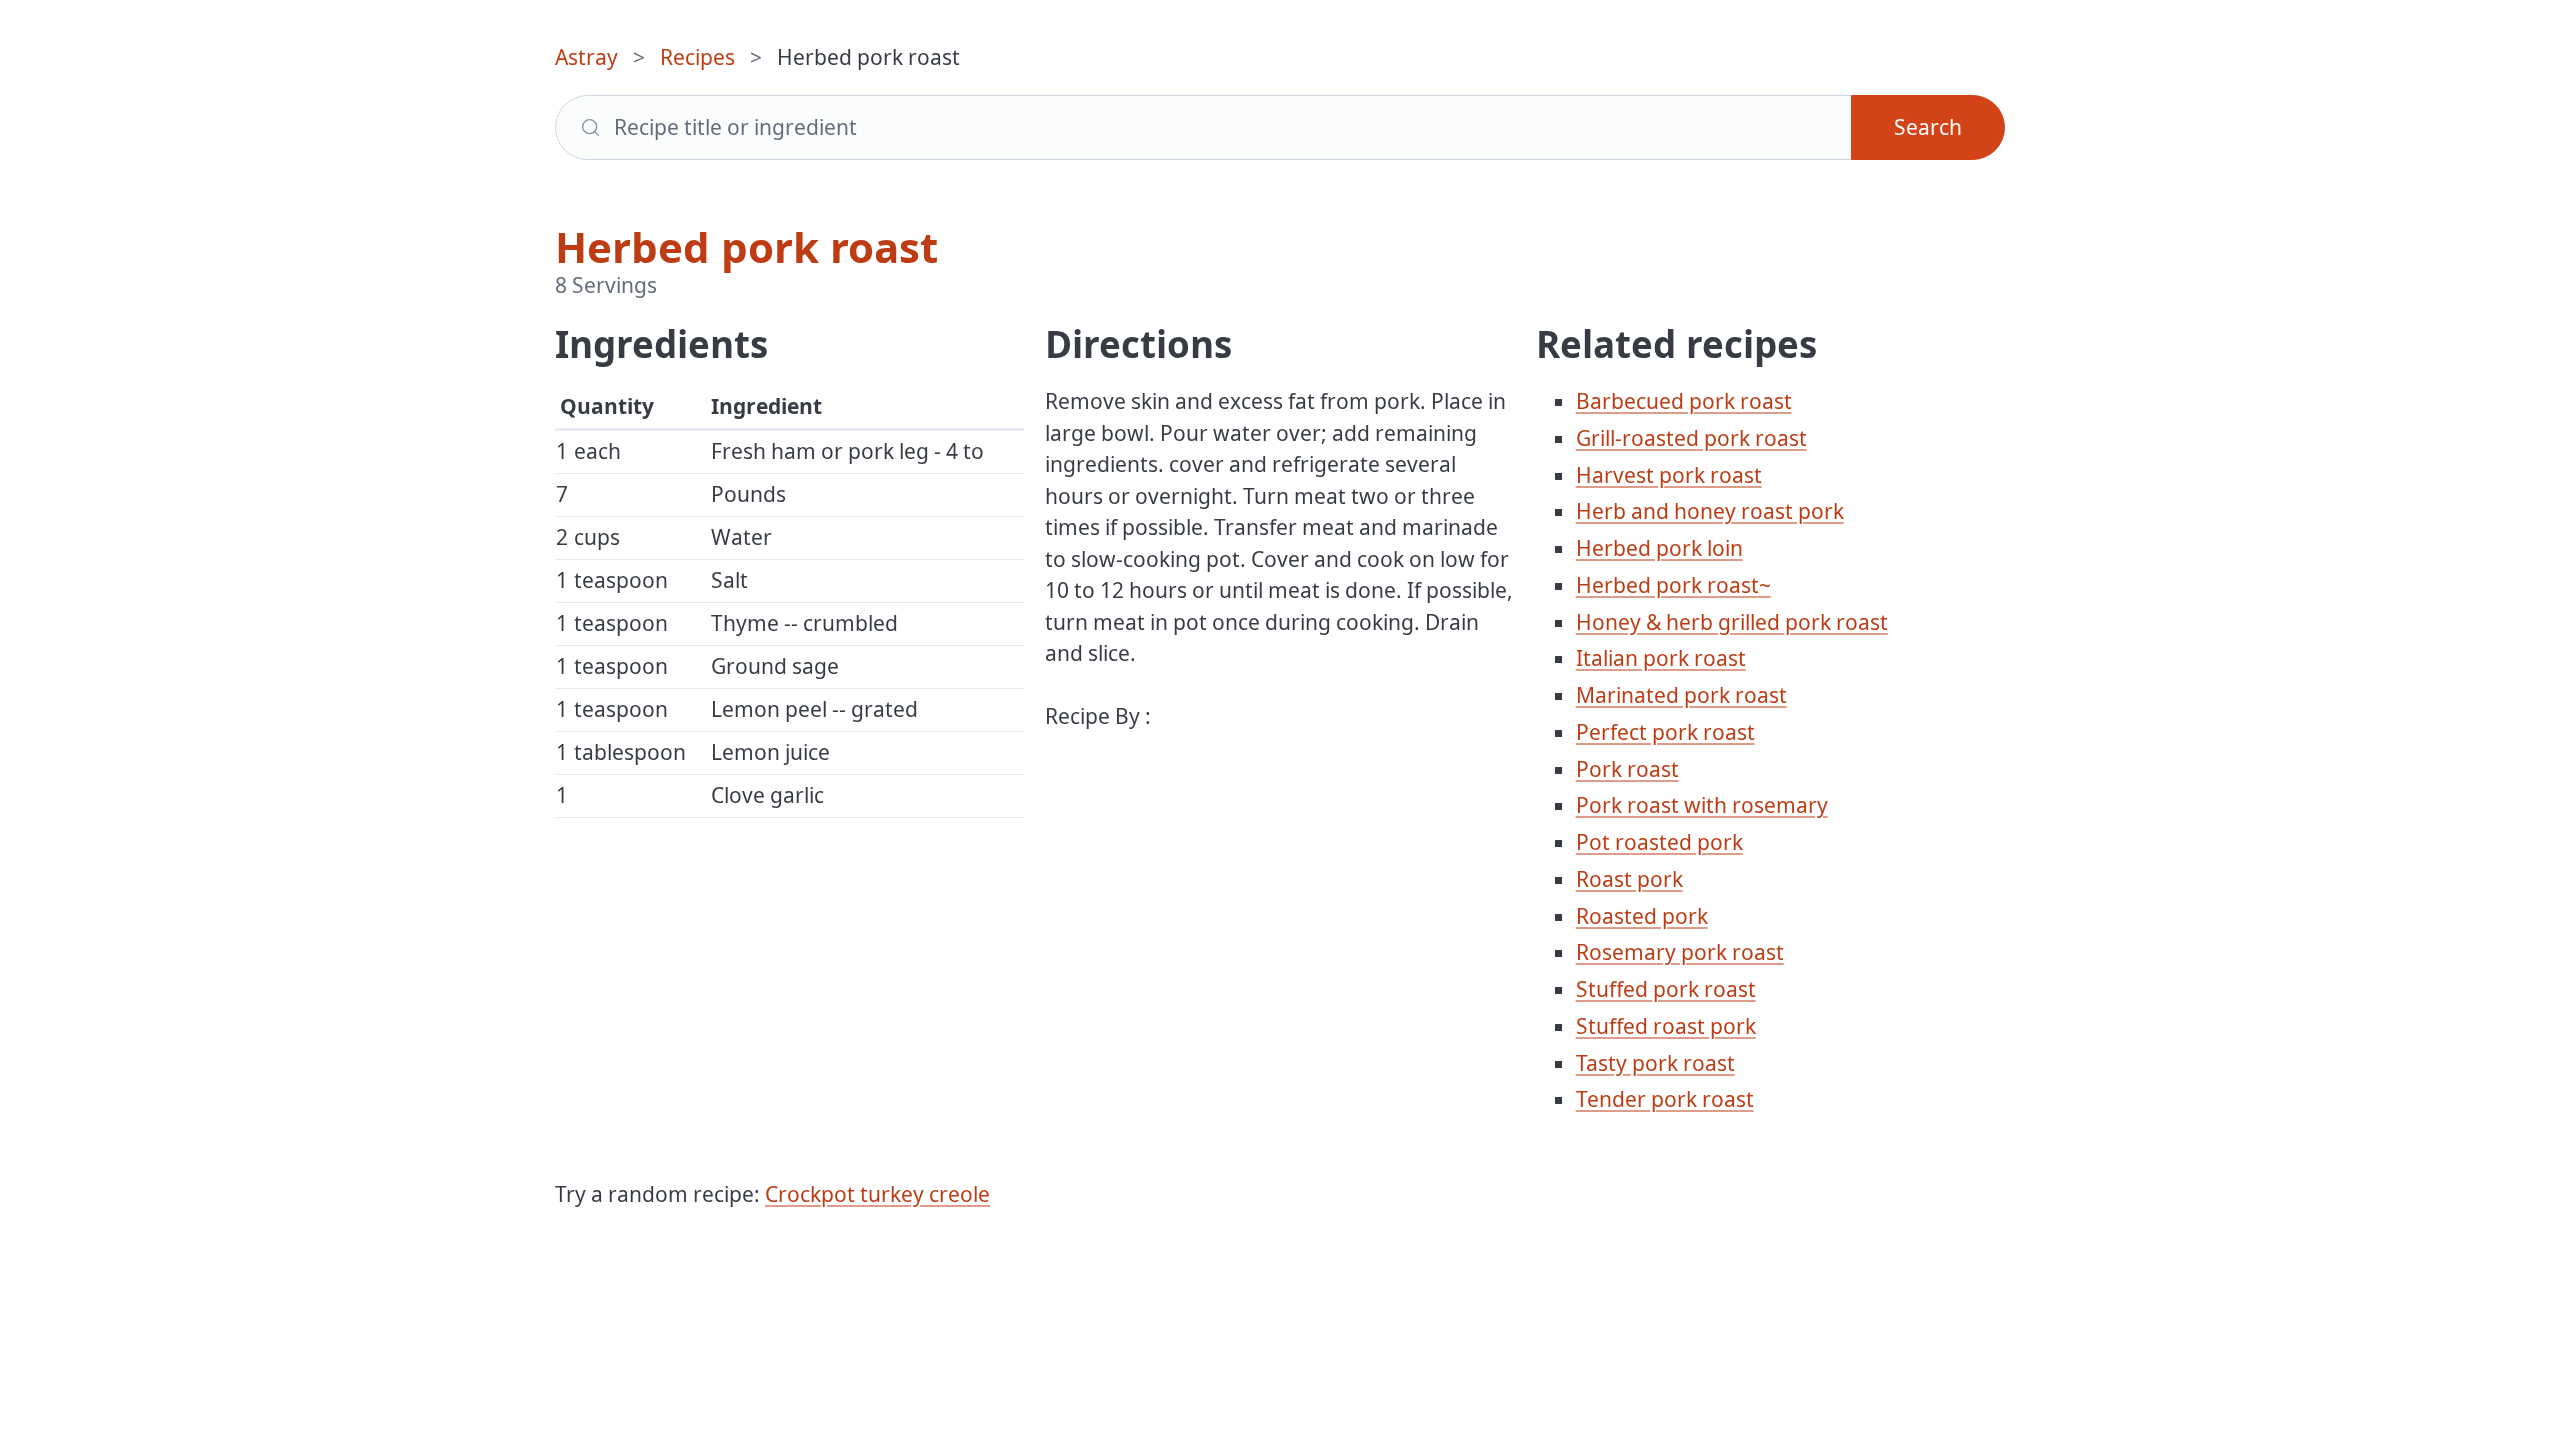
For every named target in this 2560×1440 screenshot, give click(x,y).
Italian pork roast (1661, 658)
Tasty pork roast (1655, 1063)
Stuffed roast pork (1666, 1026)
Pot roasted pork (1659, 842)
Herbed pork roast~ (1673, 585)
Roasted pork (1642, 916)
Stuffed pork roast (1666, 989)
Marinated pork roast (1681, 695)
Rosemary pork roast (1680, 952)
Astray (586, 57)
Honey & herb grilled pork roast (1732, 622)
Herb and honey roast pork (1710, 511)
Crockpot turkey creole (877, 1194)
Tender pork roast (1665, 1099)
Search (1928, 127)
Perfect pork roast (1665, 732)
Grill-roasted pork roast (1691, 438)
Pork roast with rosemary (1702, 805)
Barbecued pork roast (1684, 401)
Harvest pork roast (1669, 475)
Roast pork (1629, 879)
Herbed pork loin (1659, 548)
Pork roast (1627, 769)
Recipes (697, 57)
